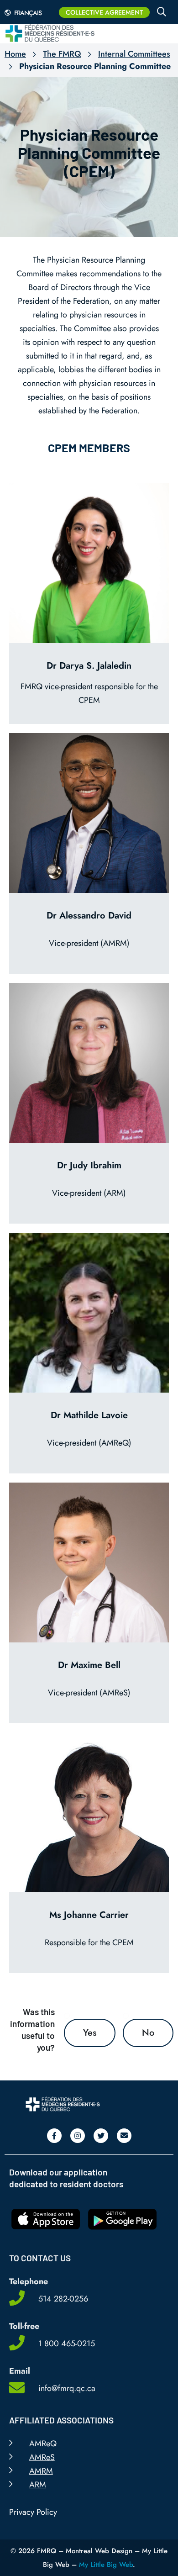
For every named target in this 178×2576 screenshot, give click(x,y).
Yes (90, 2033)
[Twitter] (101, 2136)
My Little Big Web (106, 2565)
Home (15, 54)
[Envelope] (124, 2136)
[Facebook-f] (54, 2136)
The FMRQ (62, 54)
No (148, 2033)
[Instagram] (78, 2136)
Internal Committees (134, 54)
